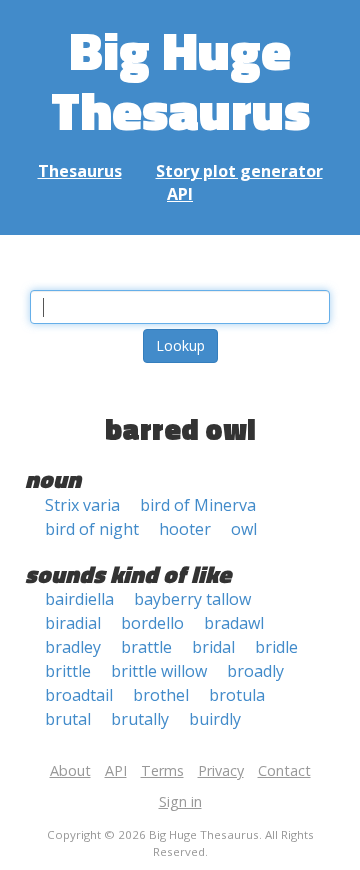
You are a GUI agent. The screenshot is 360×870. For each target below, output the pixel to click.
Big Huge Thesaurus (180, 79)
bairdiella (79, 599)
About (70, 770)
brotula (237, 695)
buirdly (215, 719)
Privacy (221, 770)
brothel (161, 695)
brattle (146, 647)
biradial (73, 623)
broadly (255, 671)
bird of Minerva (198, 505)
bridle (276, 647)
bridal (213, 647)
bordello (152, 623)
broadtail (79, 695)
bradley (73, 647)
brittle (68, 671)
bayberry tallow (192, 599)
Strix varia (82, 505)
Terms (162, 770)
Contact (284, 770)
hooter (185, 529)
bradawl (234, 623)
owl (244, 529)
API (180, 194)
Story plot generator (239, 171)
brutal (68, 719)
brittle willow (159, 671)
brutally (140, 719)
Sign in (180, 801)
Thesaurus (80, 171)
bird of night (92, 529)
